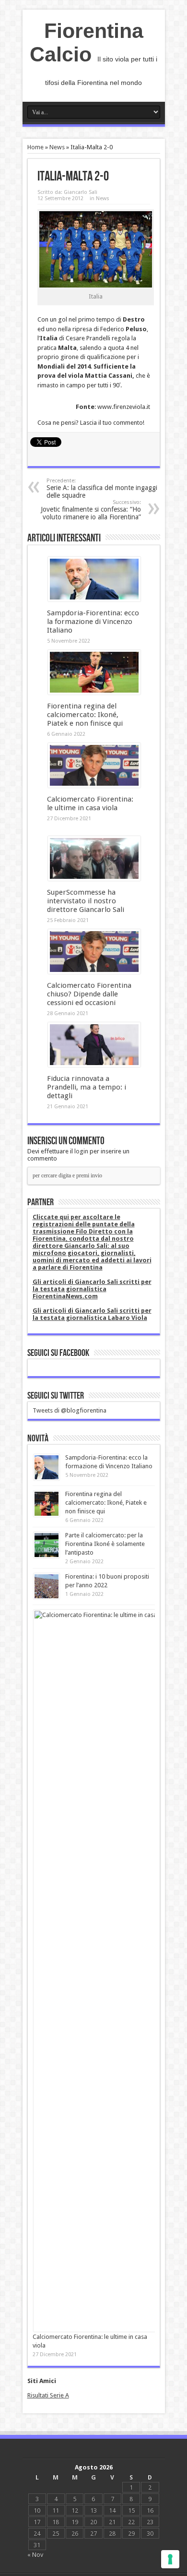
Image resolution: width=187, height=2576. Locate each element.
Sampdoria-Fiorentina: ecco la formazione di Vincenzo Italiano (93, 622)
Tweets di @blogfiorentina (70, 1410)
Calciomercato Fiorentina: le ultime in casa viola (90, 803)
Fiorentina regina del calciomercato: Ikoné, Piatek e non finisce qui (85, 715)
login (81, 1151)
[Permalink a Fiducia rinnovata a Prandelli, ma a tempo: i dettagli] (94, 1065)
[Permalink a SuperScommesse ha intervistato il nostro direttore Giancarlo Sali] (94, 879)
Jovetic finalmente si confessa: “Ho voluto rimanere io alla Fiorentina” (91, 510)
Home (35, 147)
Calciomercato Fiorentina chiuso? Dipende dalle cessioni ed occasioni (89, 994)
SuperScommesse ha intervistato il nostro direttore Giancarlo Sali (86, 901)
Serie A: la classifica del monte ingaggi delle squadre (102, 488)
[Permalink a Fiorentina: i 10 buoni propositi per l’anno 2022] (47, 1597)
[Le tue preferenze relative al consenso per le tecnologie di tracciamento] (170, 2559)
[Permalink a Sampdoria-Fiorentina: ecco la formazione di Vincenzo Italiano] (94, 599)
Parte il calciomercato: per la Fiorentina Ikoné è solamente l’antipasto (105, 1544)
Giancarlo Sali (81, 192)
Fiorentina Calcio (87, 42)
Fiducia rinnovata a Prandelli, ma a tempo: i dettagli (87, 1087)
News (57, 147)
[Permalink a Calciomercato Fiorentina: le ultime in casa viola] (94, 785)
